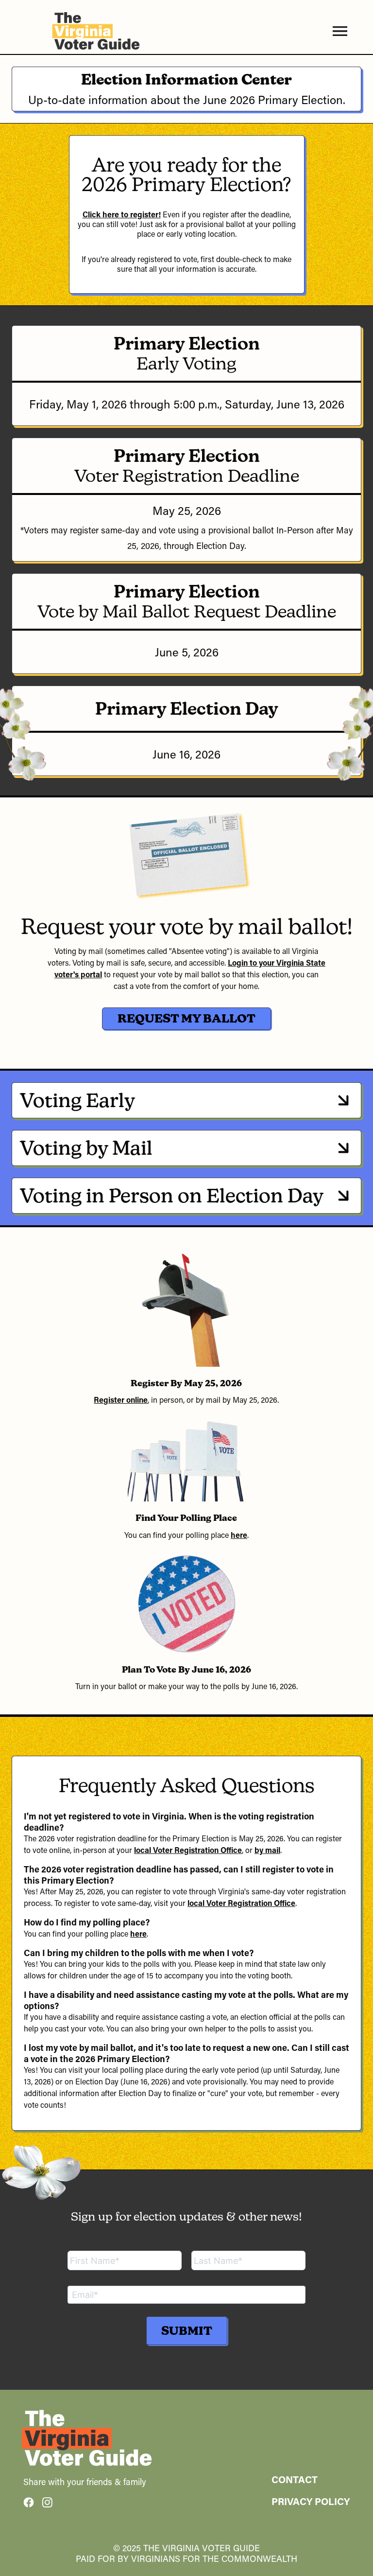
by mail (267, 1850)
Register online (121, 1400)
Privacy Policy (311, 2501)
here (239, 1535)
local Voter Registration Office (188, 1850)
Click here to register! (122, 214)
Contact (295, 2479)
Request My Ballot (186, 1018)
